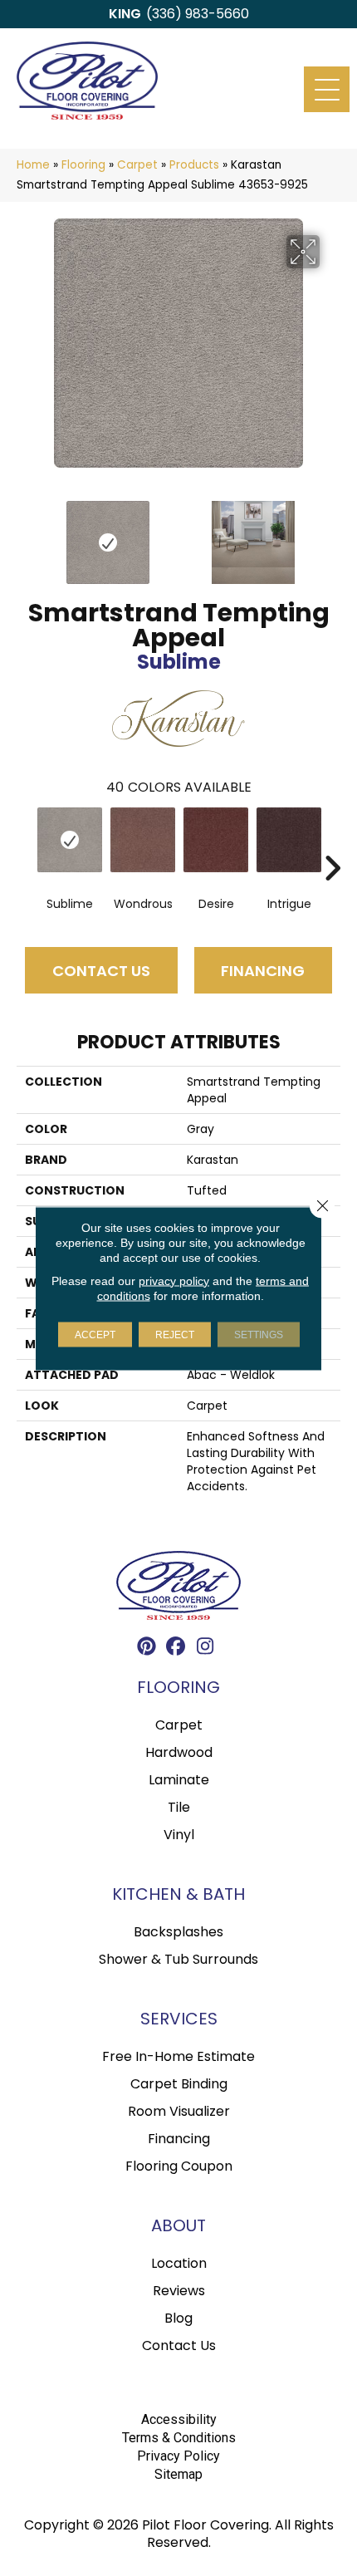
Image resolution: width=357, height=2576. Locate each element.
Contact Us (101, 971)
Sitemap (178, 2474)
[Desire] (216, 840)
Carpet (137, 165)
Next (332, 534)
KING (125, 14)
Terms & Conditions (179, 2438)
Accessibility (179, 2419)
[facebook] (176, 1649)
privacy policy (174, 1280)
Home (33, 165)
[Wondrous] (143, 840)
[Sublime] (70, 840)
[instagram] (205, 1649)
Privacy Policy (178, 2456)
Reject (175, 1334)
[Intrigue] (289, 840)
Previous (25, 534)
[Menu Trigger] (327, 89)
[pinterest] (147, 1649)
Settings (259, 1334)
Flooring (83, 165)
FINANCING (263, 971)
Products (194, 165)
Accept (95, 1334)
